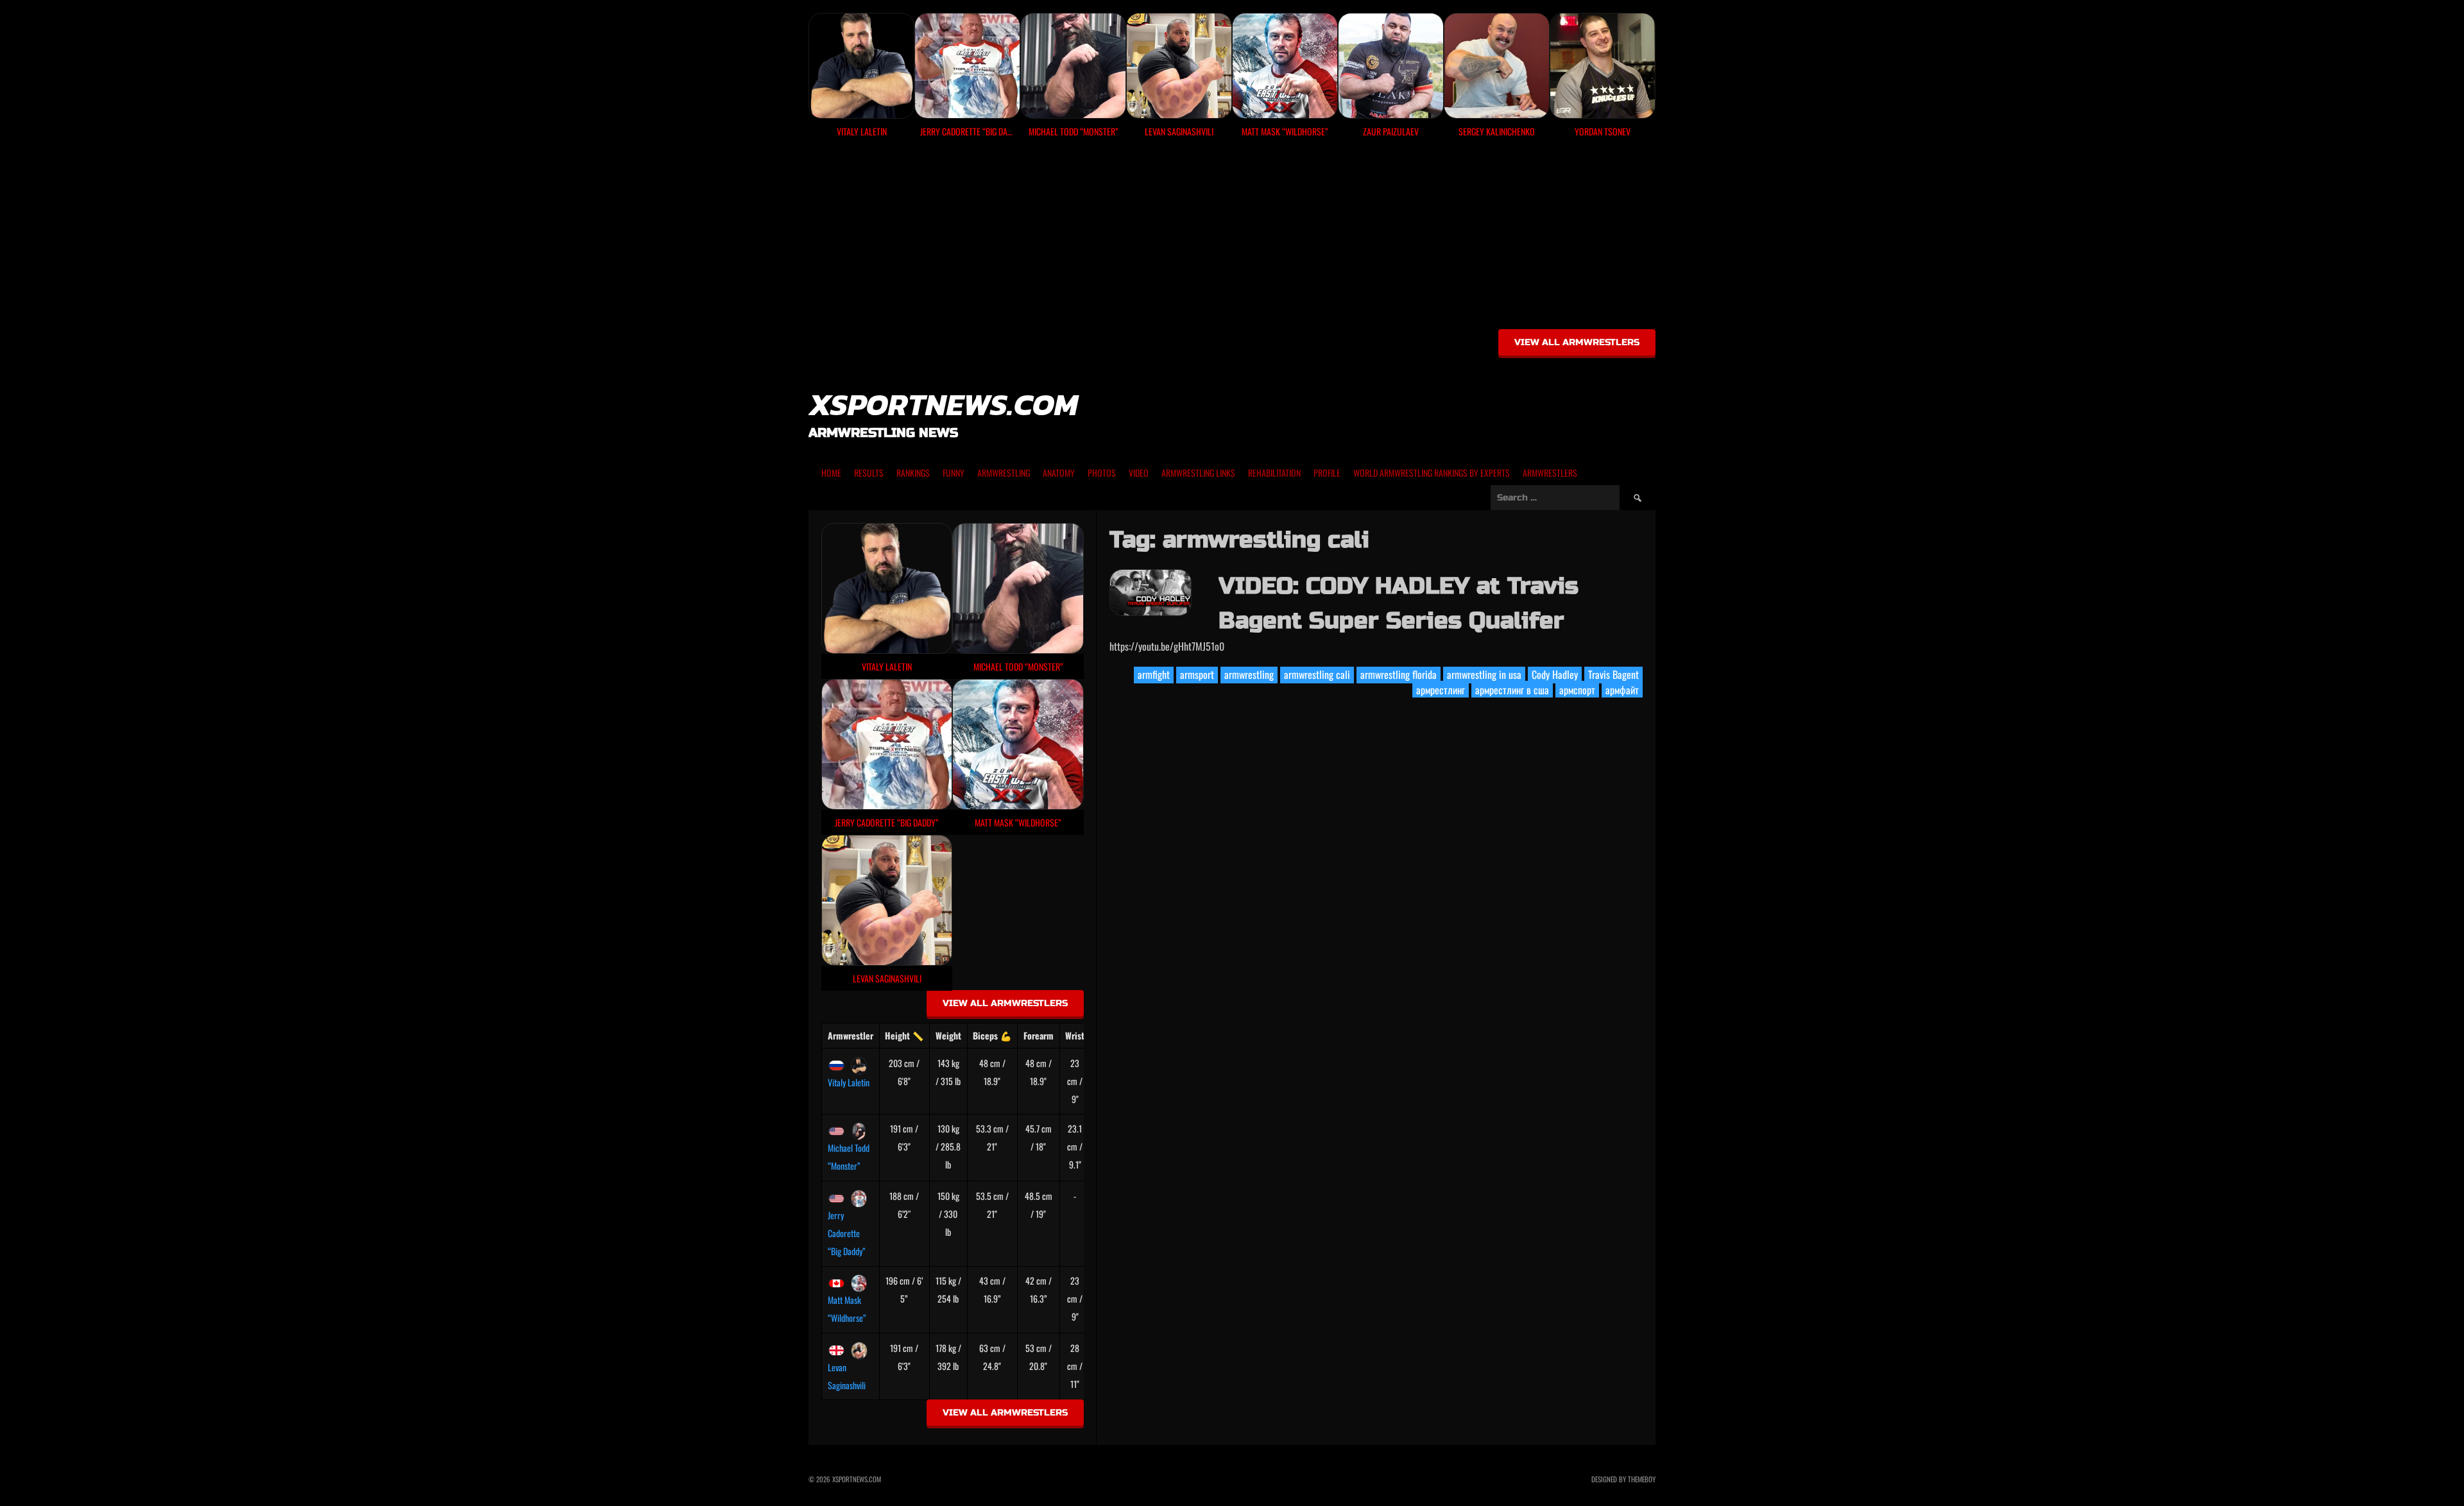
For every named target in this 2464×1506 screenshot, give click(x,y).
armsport (1197, 674)
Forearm (1039, 1035)
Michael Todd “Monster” (849, 1157)
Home (831, 473)
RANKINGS (913, 473)
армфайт (1622, 690)
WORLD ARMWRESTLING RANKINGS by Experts (1432, 473)
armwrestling (1249, 674)
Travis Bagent (1613, 674)
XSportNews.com (943, 404)
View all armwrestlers (1577, 342)
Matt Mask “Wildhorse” (847, 1309)
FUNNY (954, 473)
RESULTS (869, 473)
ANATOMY (1059, 473)
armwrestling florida (1399, 674)
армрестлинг (1441, 690)
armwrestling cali (1317, 674)
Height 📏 (904, 1035)
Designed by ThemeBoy (1623, 1479)
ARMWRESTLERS (1550, 473)
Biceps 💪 (992, 1035)
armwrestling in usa (1484, 674)
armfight (1154, 674)
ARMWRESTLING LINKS (1198, 473)
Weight (948, 1035)
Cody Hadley (1555, 674)
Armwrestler (851, 1035)
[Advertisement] (1232, 238)
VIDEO (1139, 473)
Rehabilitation (1274, 473)
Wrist (1075, 1035)
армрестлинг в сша (1512, 690)
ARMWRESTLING (1004, 473)
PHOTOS (1102, 473)
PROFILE (1327, 473)
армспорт (1577, 690)
